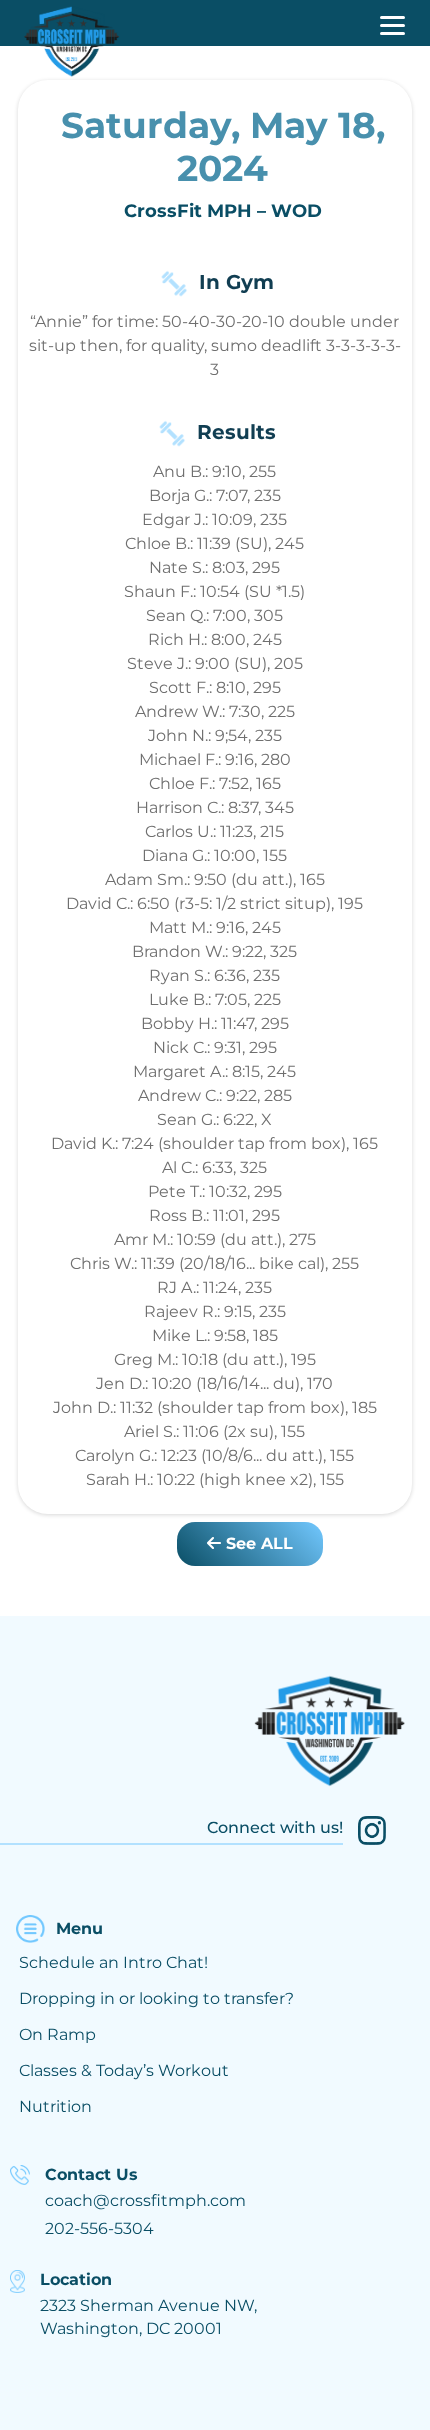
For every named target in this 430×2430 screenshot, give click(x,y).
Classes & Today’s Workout (124, 2070)
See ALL (257, 1543)
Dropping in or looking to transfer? (156, 1998)
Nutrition (55, 2106)
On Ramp (57, 2034)
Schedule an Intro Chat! (113, 1962)
